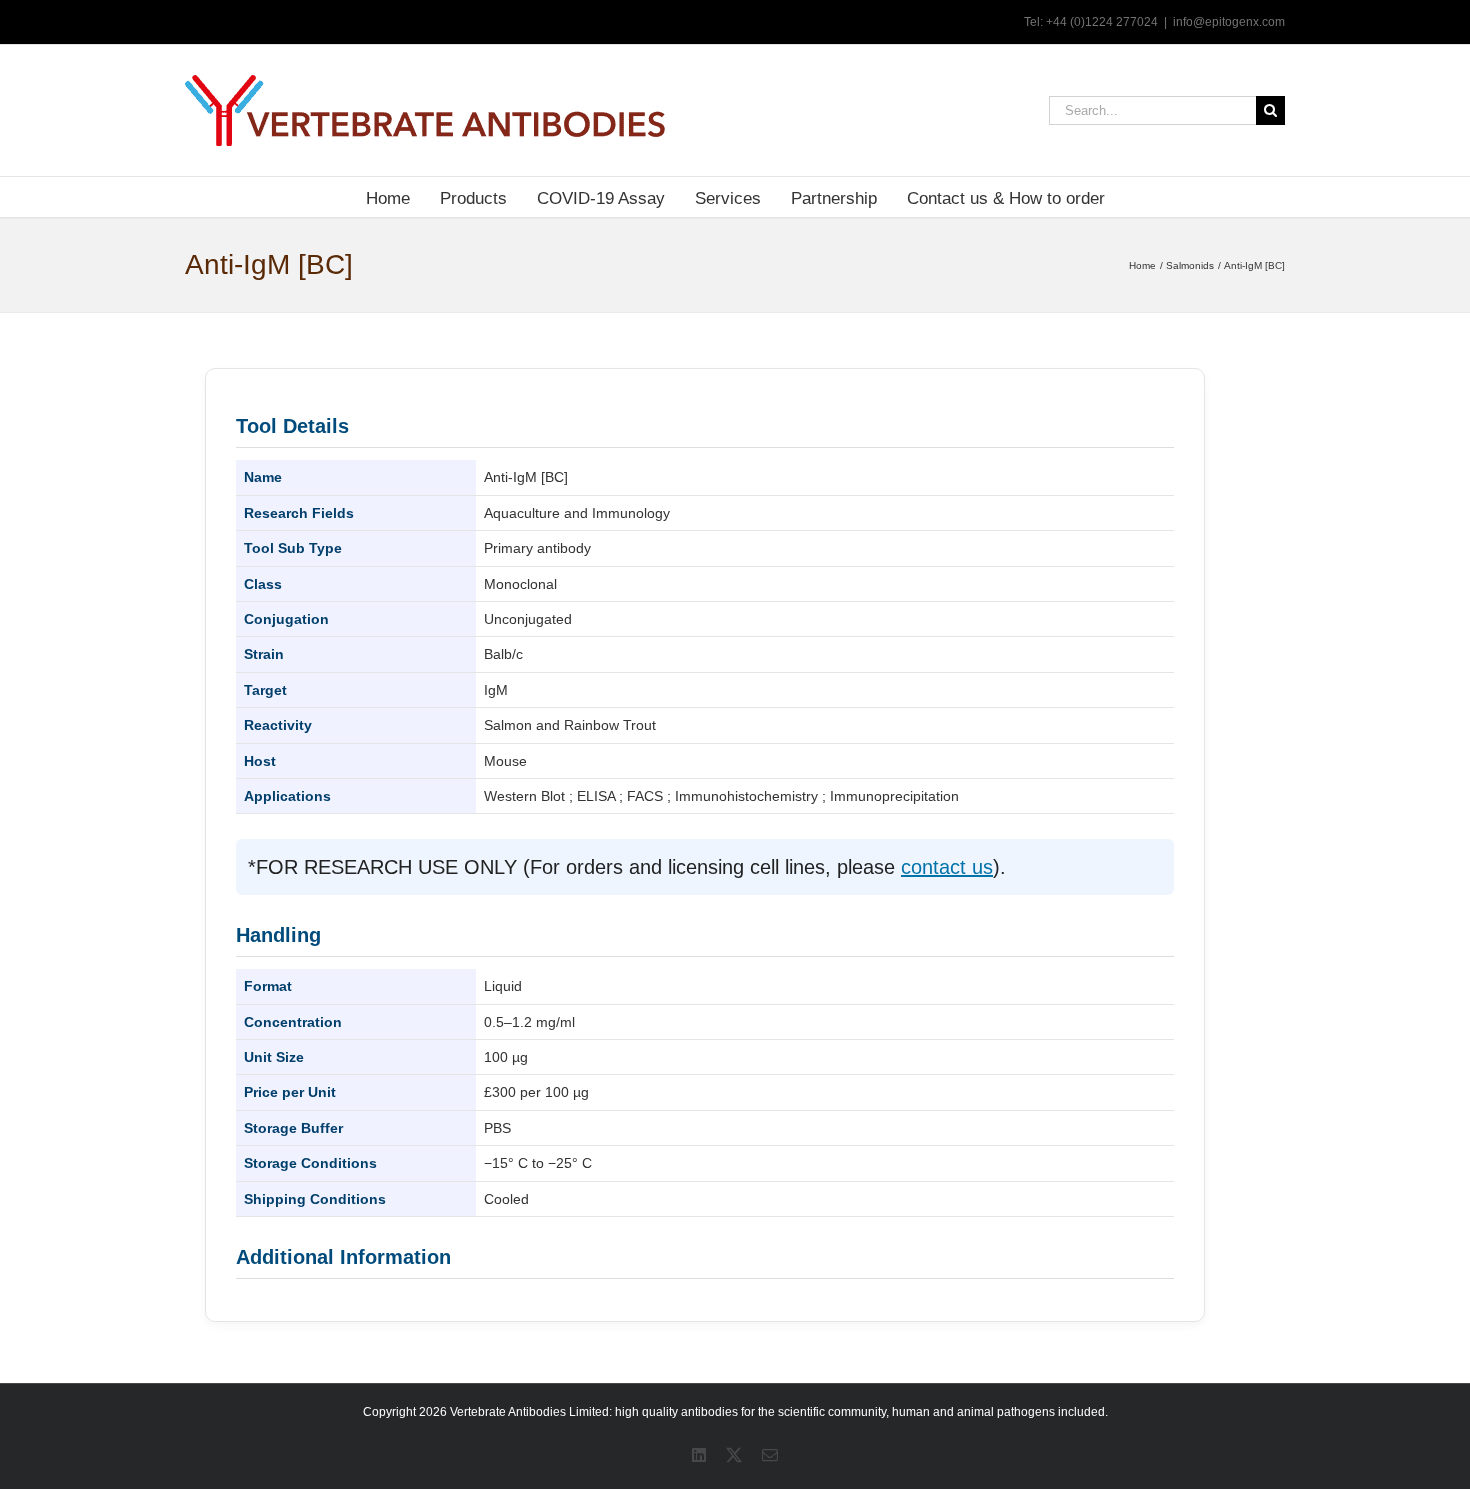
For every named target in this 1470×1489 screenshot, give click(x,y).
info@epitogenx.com (1229, 22)
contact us (947, 867)
